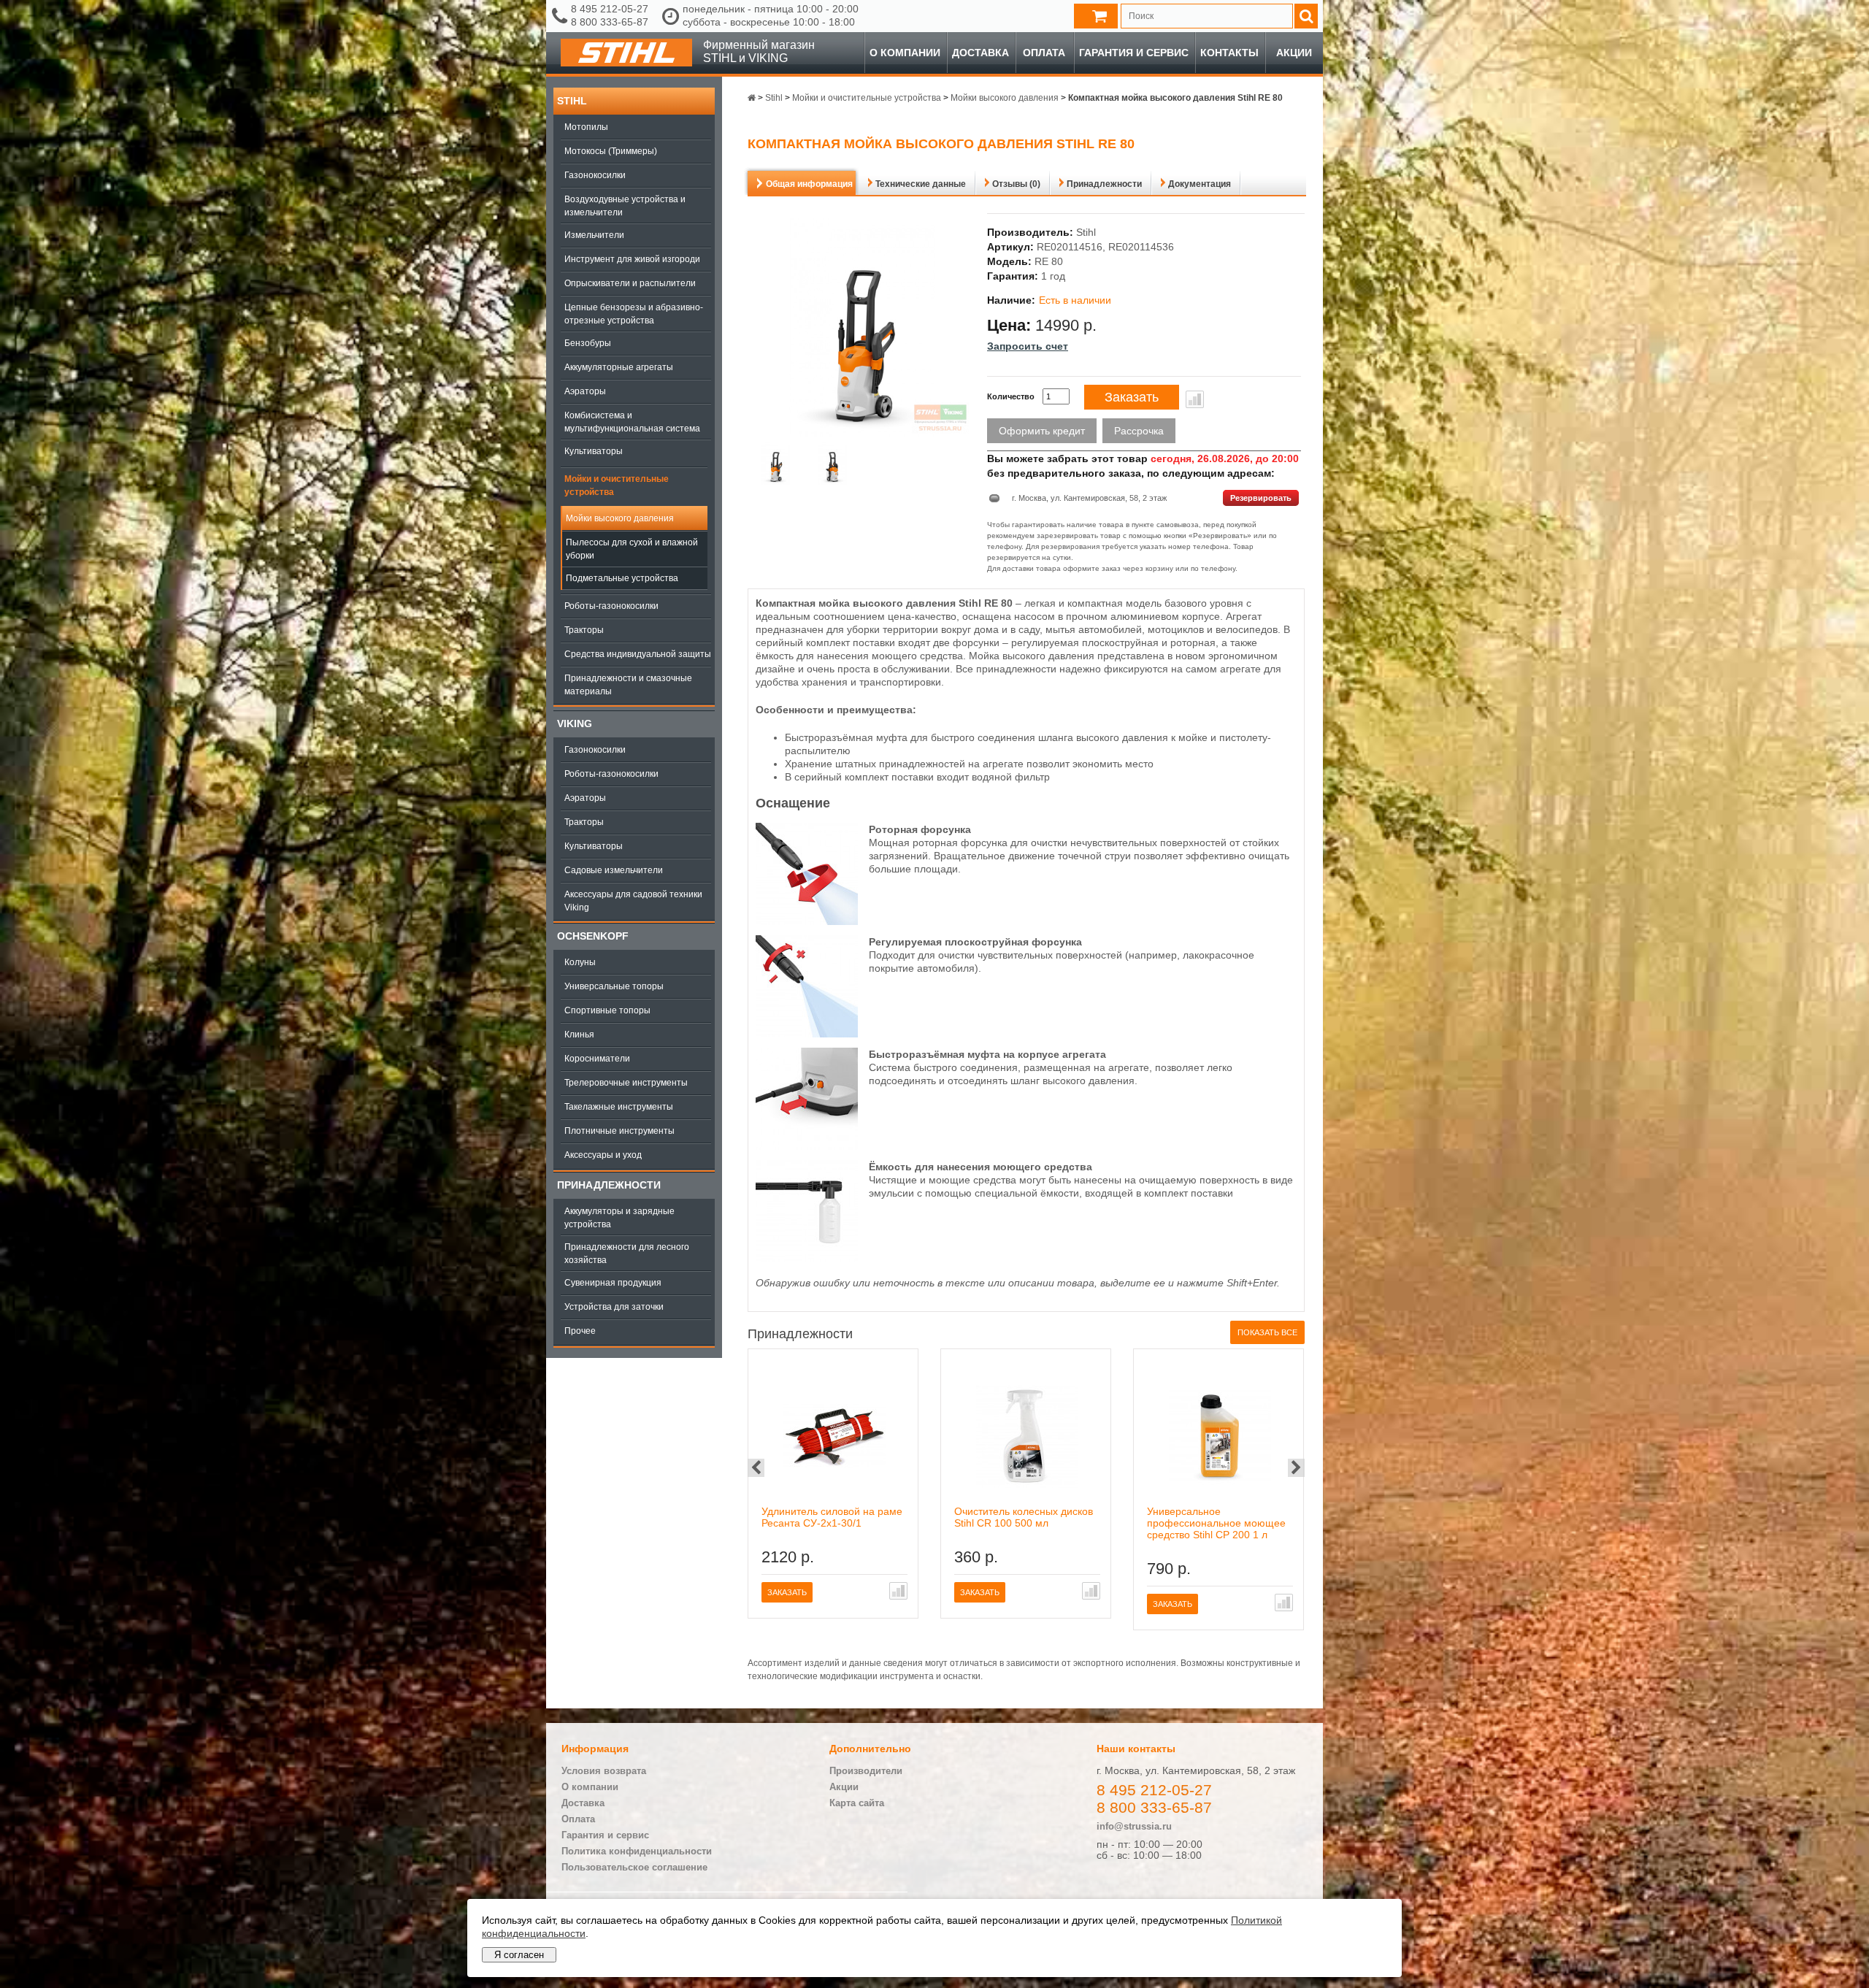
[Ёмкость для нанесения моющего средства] (807, 1259)
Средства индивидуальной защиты (638, 654)
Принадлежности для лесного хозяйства (627, 1254)
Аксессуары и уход (603, 1155)
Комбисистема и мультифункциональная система (632, 422)
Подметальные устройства (622, 578)
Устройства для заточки (614, 1307)
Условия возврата (604, 1771)
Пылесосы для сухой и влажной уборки (632, 549)
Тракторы (584, 630)
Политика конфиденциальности (637, 1851)
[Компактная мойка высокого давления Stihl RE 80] (776, 465)
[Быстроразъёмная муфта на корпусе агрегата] (807, 1146)
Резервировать (1261, 498)
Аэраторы (585, 391)
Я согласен (519, 1955)
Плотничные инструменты (619, 1131)
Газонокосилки (595, 175)
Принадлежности (609, 1185)
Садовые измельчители (614, 870)
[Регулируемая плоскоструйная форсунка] (807, 1034)
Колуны (580, 962)
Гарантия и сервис (1134, 53)
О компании (905, 53)
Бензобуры (588, 343)
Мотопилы (586, 127)
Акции (1294, 53)
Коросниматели (597, 1059)
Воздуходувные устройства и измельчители (625, 206)
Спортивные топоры (607, 1010)
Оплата (1044, 53)
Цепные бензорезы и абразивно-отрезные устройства (634, 314)
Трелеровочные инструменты (626, 1083)
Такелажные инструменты (619, 1107)
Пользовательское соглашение (634, 1867)
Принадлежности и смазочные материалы (628, 685)
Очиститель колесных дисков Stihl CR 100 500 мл (1024, 1517)
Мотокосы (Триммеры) (611, 151)
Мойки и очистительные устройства (617, 486)
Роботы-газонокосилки (611, 606)
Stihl (572, 101)
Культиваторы (594, 451)
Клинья (579, 1035)
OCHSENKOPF (593, 936)
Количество (1011, 396)
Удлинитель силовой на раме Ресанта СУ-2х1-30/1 (832, 1517)
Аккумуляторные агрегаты (619, 367)
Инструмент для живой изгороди (632, 259)
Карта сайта (857, 1803)
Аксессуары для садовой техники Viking (633, 901)
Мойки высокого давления (620, 518)
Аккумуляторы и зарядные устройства (619, 1218)
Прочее (580, 1331)
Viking (575, 724)
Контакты (1229, 53)
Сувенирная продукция (613, 1283)
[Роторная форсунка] (807, 921)
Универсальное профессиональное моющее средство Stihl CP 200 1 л (1216, 1523)
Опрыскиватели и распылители (630, 283)
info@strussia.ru (1134, 1826)
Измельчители (594, 235)
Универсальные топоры (614, 986)
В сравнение (1195, 399)
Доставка (980, 53)
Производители (866, 1771)
